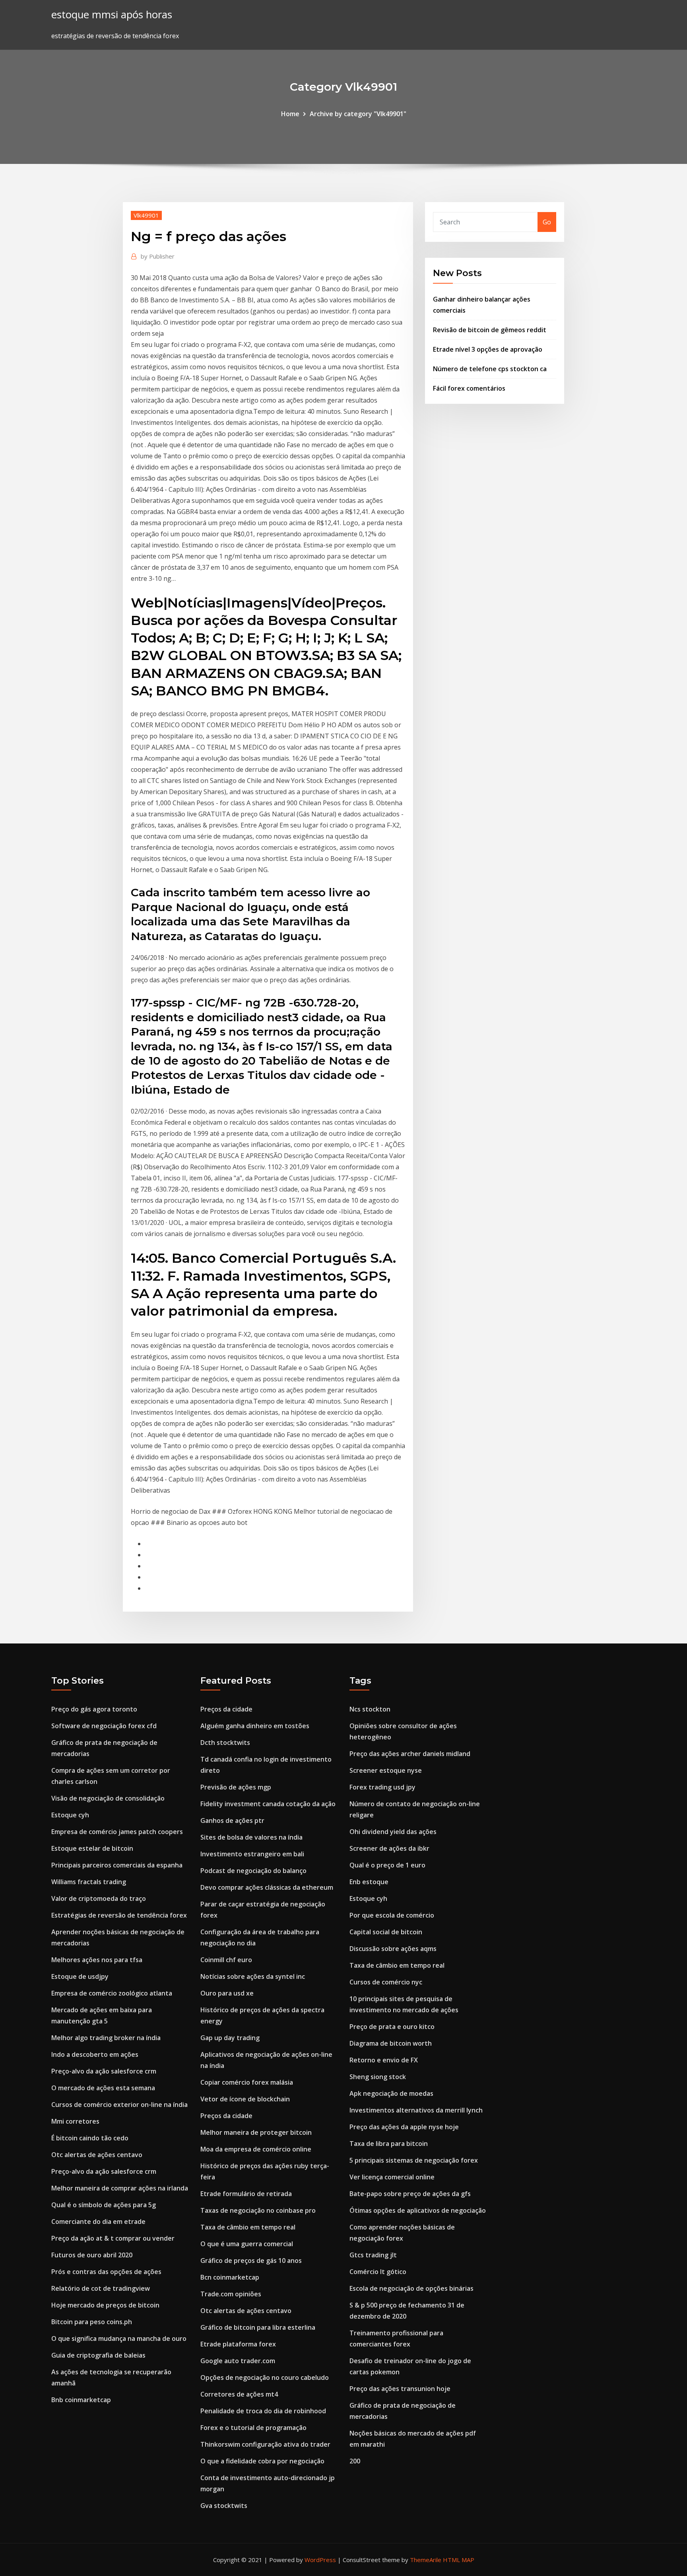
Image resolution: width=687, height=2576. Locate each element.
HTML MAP (459, 2560)
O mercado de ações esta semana (103, 2088)
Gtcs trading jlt (373, 2255)
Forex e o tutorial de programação (253, 2428)
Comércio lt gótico (378, 2272)
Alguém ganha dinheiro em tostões (255, 1726)
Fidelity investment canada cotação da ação (268, 1804)
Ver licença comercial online (392, 2177)
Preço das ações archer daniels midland (410, 1754)
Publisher (158, 256)
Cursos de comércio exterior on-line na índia (119, 2105)
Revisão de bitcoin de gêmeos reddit (490, 330)
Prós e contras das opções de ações (106, 2272)
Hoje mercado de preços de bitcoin (105, 2305)
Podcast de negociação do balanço (253, 1871)
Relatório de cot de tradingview (101, 2288)
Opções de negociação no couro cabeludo (265, 2377)
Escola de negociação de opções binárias (411, 2288)
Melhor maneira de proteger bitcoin (256, 2132)
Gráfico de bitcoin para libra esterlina (258, 2327)
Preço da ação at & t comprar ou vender (113, 2238)
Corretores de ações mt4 (239, 2394)
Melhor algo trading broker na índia (106, 2038)
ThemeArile (426, 2560)
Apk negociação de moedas (391, 2093)
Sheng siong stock (378, 2077)
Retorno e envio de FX (384, 2060)
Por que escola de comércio (392, 1915)
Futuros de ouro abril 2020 (92, 2255)
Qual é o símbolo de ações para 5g (104, 2205)
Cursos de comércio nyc (386, 1982)
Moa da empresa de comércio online (256, 2149)
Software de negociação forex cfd (104, 1726)
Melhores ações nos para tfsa (97, 1960)
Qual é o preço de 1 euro (387, 1865)
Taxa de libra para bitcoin (389, 2144)
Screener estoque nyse (386, 1770)
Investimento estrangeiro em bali (252, 1854)
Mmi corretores (75, 2121)
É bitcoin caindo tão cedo (90, 2138)
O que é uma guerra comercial (247, 2244)
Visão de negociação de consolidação (108, 1798)
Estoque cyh (70, 1815)
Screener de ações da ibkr (389, 1848)
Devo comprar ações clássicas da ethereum (267, 1887)
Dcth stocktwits (225, 1743)
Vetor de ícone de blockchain (245, 2099)
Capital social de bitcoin (386, 1932)
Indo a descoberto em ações (95, 2054)
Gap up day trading (230, 2038)
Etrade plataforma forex (238, 2344)
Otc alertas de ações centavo (97, 2155)
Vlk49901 (146, 215)
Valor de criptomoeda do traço (99, 1898)
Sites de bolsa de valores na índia (251, 1837)
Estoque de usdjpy (80, 1976)
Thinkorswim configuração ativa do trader (265, 2444)
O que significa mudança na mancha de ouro (119, 2338)
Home (290, 114)
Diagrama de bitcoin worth (391, 2043)
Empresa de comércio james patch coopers (117, 1832)
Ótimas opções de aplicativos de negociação (418, 2210)
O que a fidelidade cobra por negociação (262, 2461)
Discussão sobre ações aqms (393, 1949)
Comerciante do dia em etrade (98, 2222)
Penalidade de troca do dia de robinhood (263, 2411)
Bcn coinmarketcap (230, 2277)
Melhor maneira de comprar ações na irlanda (120, 2188)
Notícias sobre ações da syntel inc (253, 1976)
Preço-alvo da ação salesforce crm (104, 2071)
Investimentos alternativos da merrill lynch (416, 2110)
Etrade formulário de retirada (246, 2194)
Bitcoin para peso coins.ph (92, 2322)
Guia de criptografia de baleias (98, 2355)
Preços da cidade (226, 1709)
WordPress (320, 2560)
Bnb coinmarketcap (81, 2400)
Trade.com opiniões (231, 2294)
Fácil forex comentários (469, 388)
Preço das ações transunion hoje (400, 2389)
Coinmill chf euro (226, 1960)
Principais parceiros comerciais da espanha (117, 1865)
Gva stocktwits (224, 2506)
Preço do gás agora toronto (94, 1709)
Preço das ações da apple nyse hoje (404, 2127)
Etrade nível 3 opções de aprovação (488, 349)
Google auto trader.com (238, 2361)
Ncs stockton (370, 1709)
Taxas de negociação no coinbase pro (258, 2210)
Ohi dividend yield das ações (393, 1832)
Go (547, 222)
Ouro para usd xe (227, 1993)
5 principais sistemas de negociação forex (414, 2160)
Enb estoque (369, 1882)
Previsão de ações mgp (236, 1787)
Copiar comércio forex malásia (247, 2082)
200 (355, 2461)
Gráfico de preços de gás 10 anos (251, 2261)
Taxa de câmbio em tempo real (248, 2227)
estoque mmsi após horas (112, 15)
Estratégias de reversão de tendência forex (119, 1915)
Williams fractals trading (89, 1882)
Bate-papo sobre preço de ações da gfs (410, 2194)
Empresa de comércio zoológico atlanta (112, 1993)
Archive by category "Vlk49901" (358, 114)
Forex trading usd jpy (382, 1787)
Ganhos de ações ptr (232, 1821)
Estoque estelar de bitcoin (92, 1848)
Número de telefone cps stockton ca (490, 369)
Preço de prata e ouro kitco (392, 2027)
